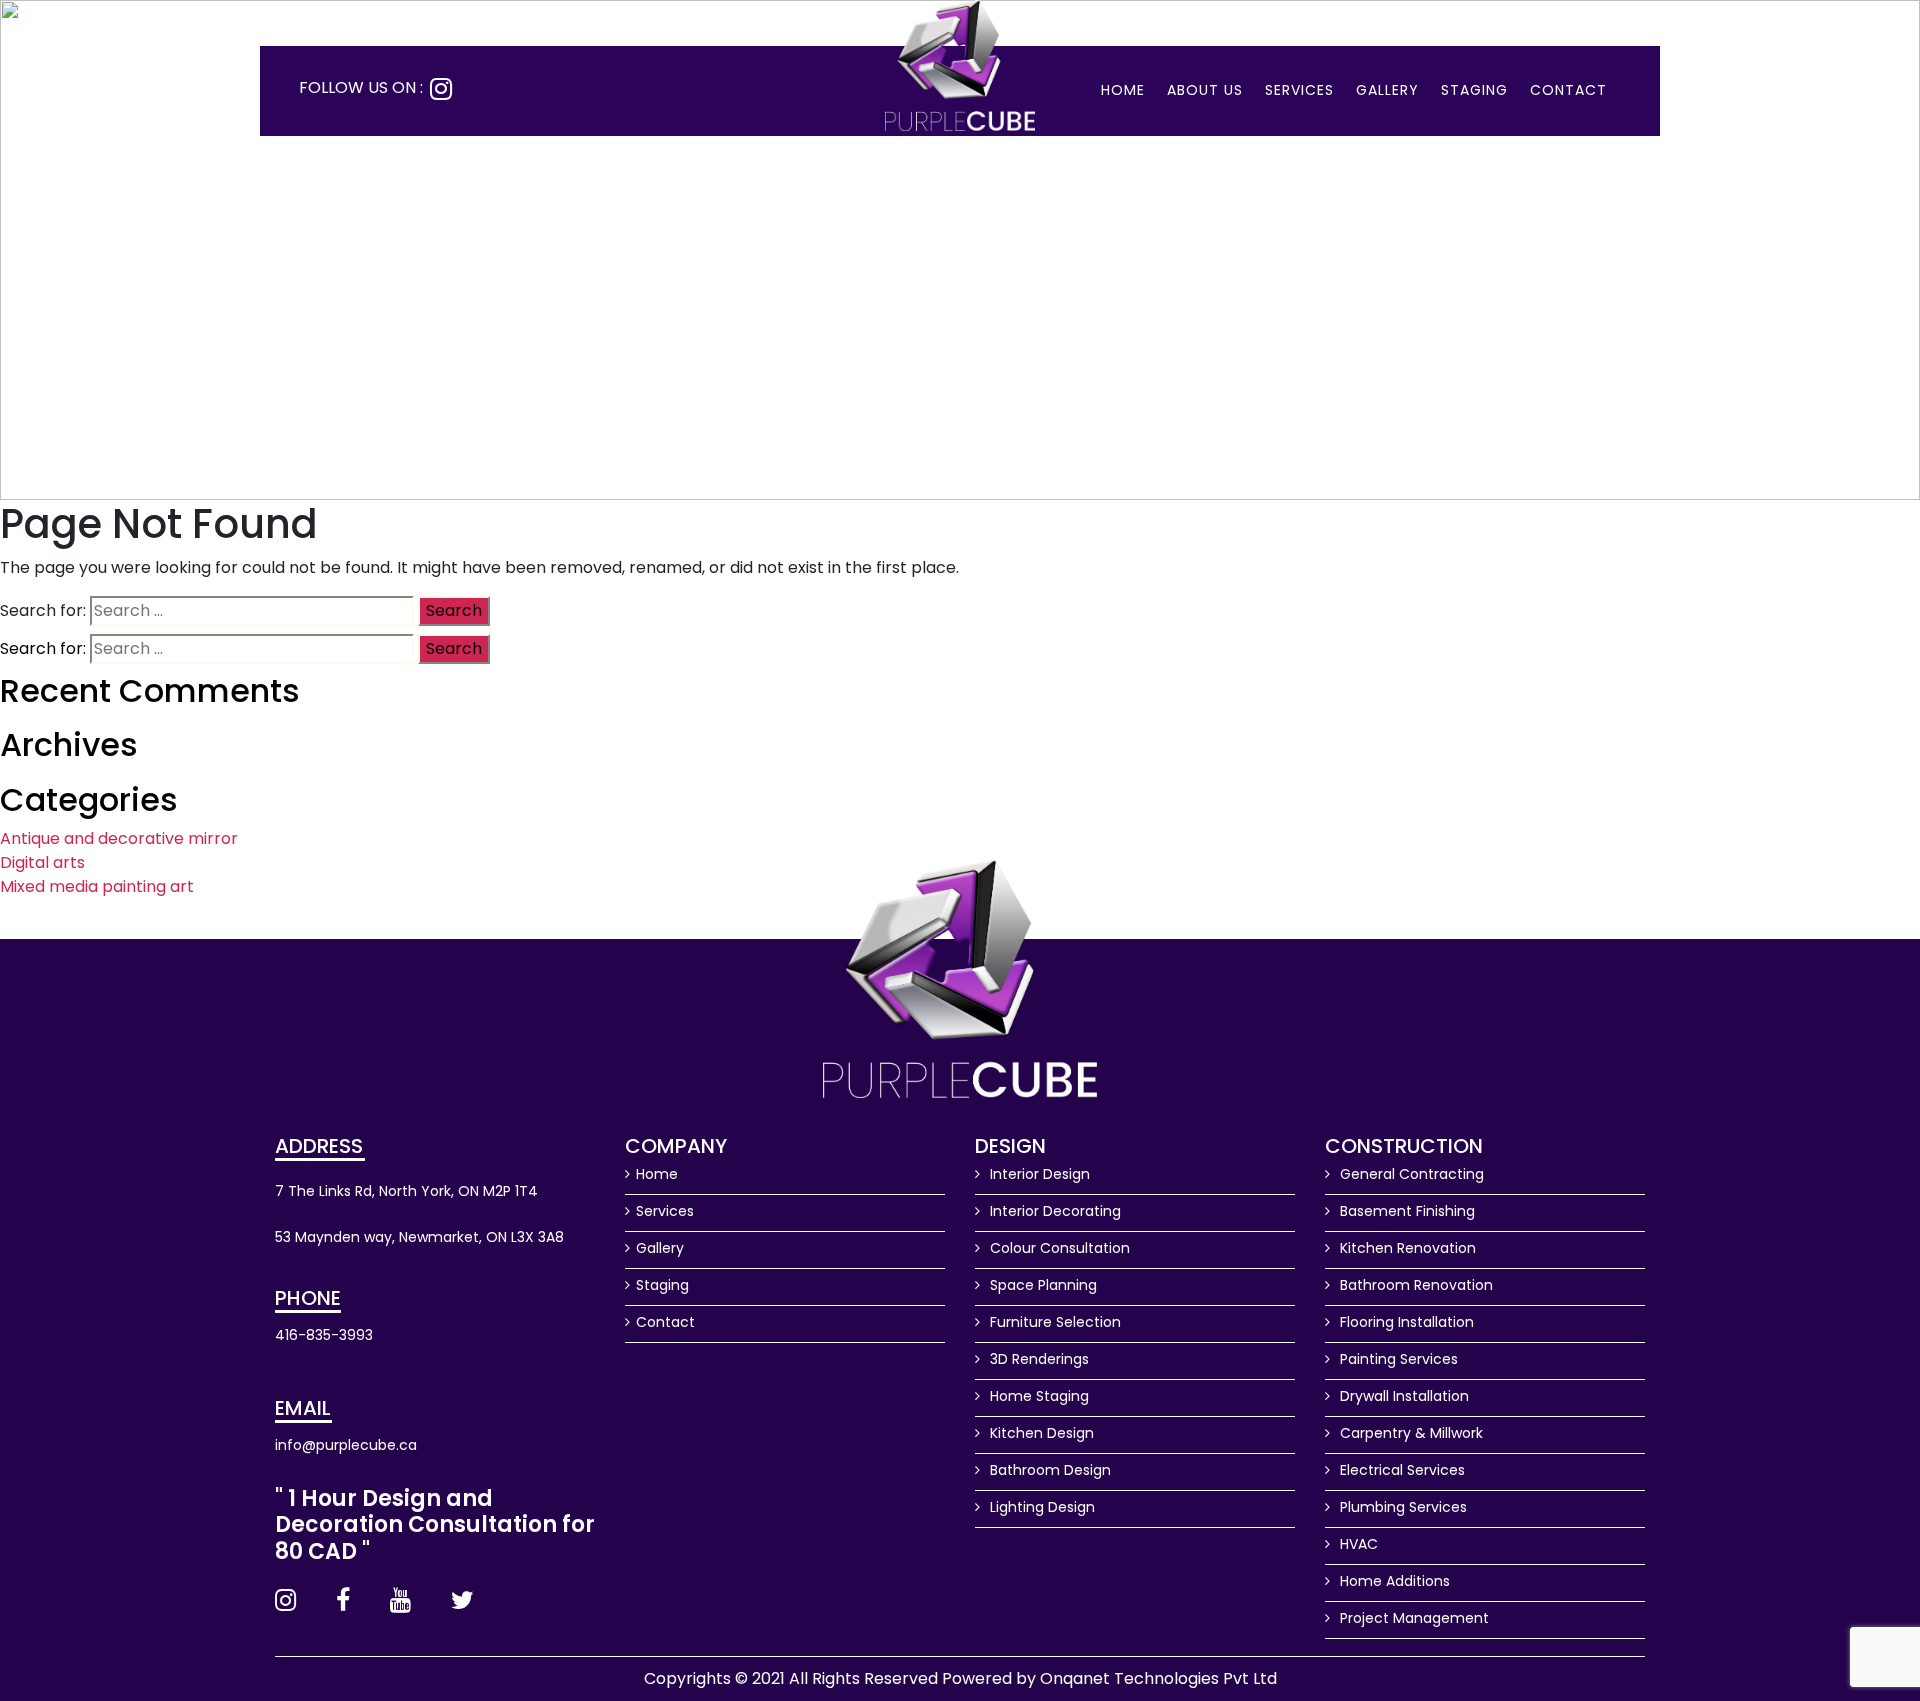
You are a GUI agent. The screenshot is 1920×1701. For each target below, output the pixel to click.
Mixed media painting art (97, 886)
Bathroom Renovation (1414, 1285)
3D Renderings (1037, 1359)
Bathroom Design (1048, 1470)
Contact (1568, 90)
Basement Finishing (1405, 1211)
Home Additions (1393, 1581)
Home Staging (1037, 1396)
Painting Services (1397, 1359)
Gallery (1387, 90)
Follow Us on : (361, 87)
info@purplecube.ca (346, 1445)
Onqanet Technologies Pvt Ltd (1158, 1678)
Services (1299, 90)
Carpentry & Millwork (1409, 1433)
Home (1123, 90)
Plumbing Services (1401, 1507)
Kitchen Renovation (1406, 1248)
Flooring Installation (1405, 1322)
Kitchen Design (1040, 1433)
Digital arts (42, 862)
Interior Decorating (1053, 1211)
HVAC (1357, 1544)
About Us (1205, 90)
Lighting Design (1040, 1507)
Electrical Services (1400, 1470)
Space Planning (1041, 1285)
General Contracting (1410, 1174)
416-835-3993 (324, 1335)
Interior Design (1038, 1174)
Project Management (1412, 1618)
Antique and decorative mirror (119, 838)
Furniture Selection (1053, 1322)
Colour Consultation (1058, 1248)
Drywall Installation (1402, 1396)
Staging (1474, 90)
